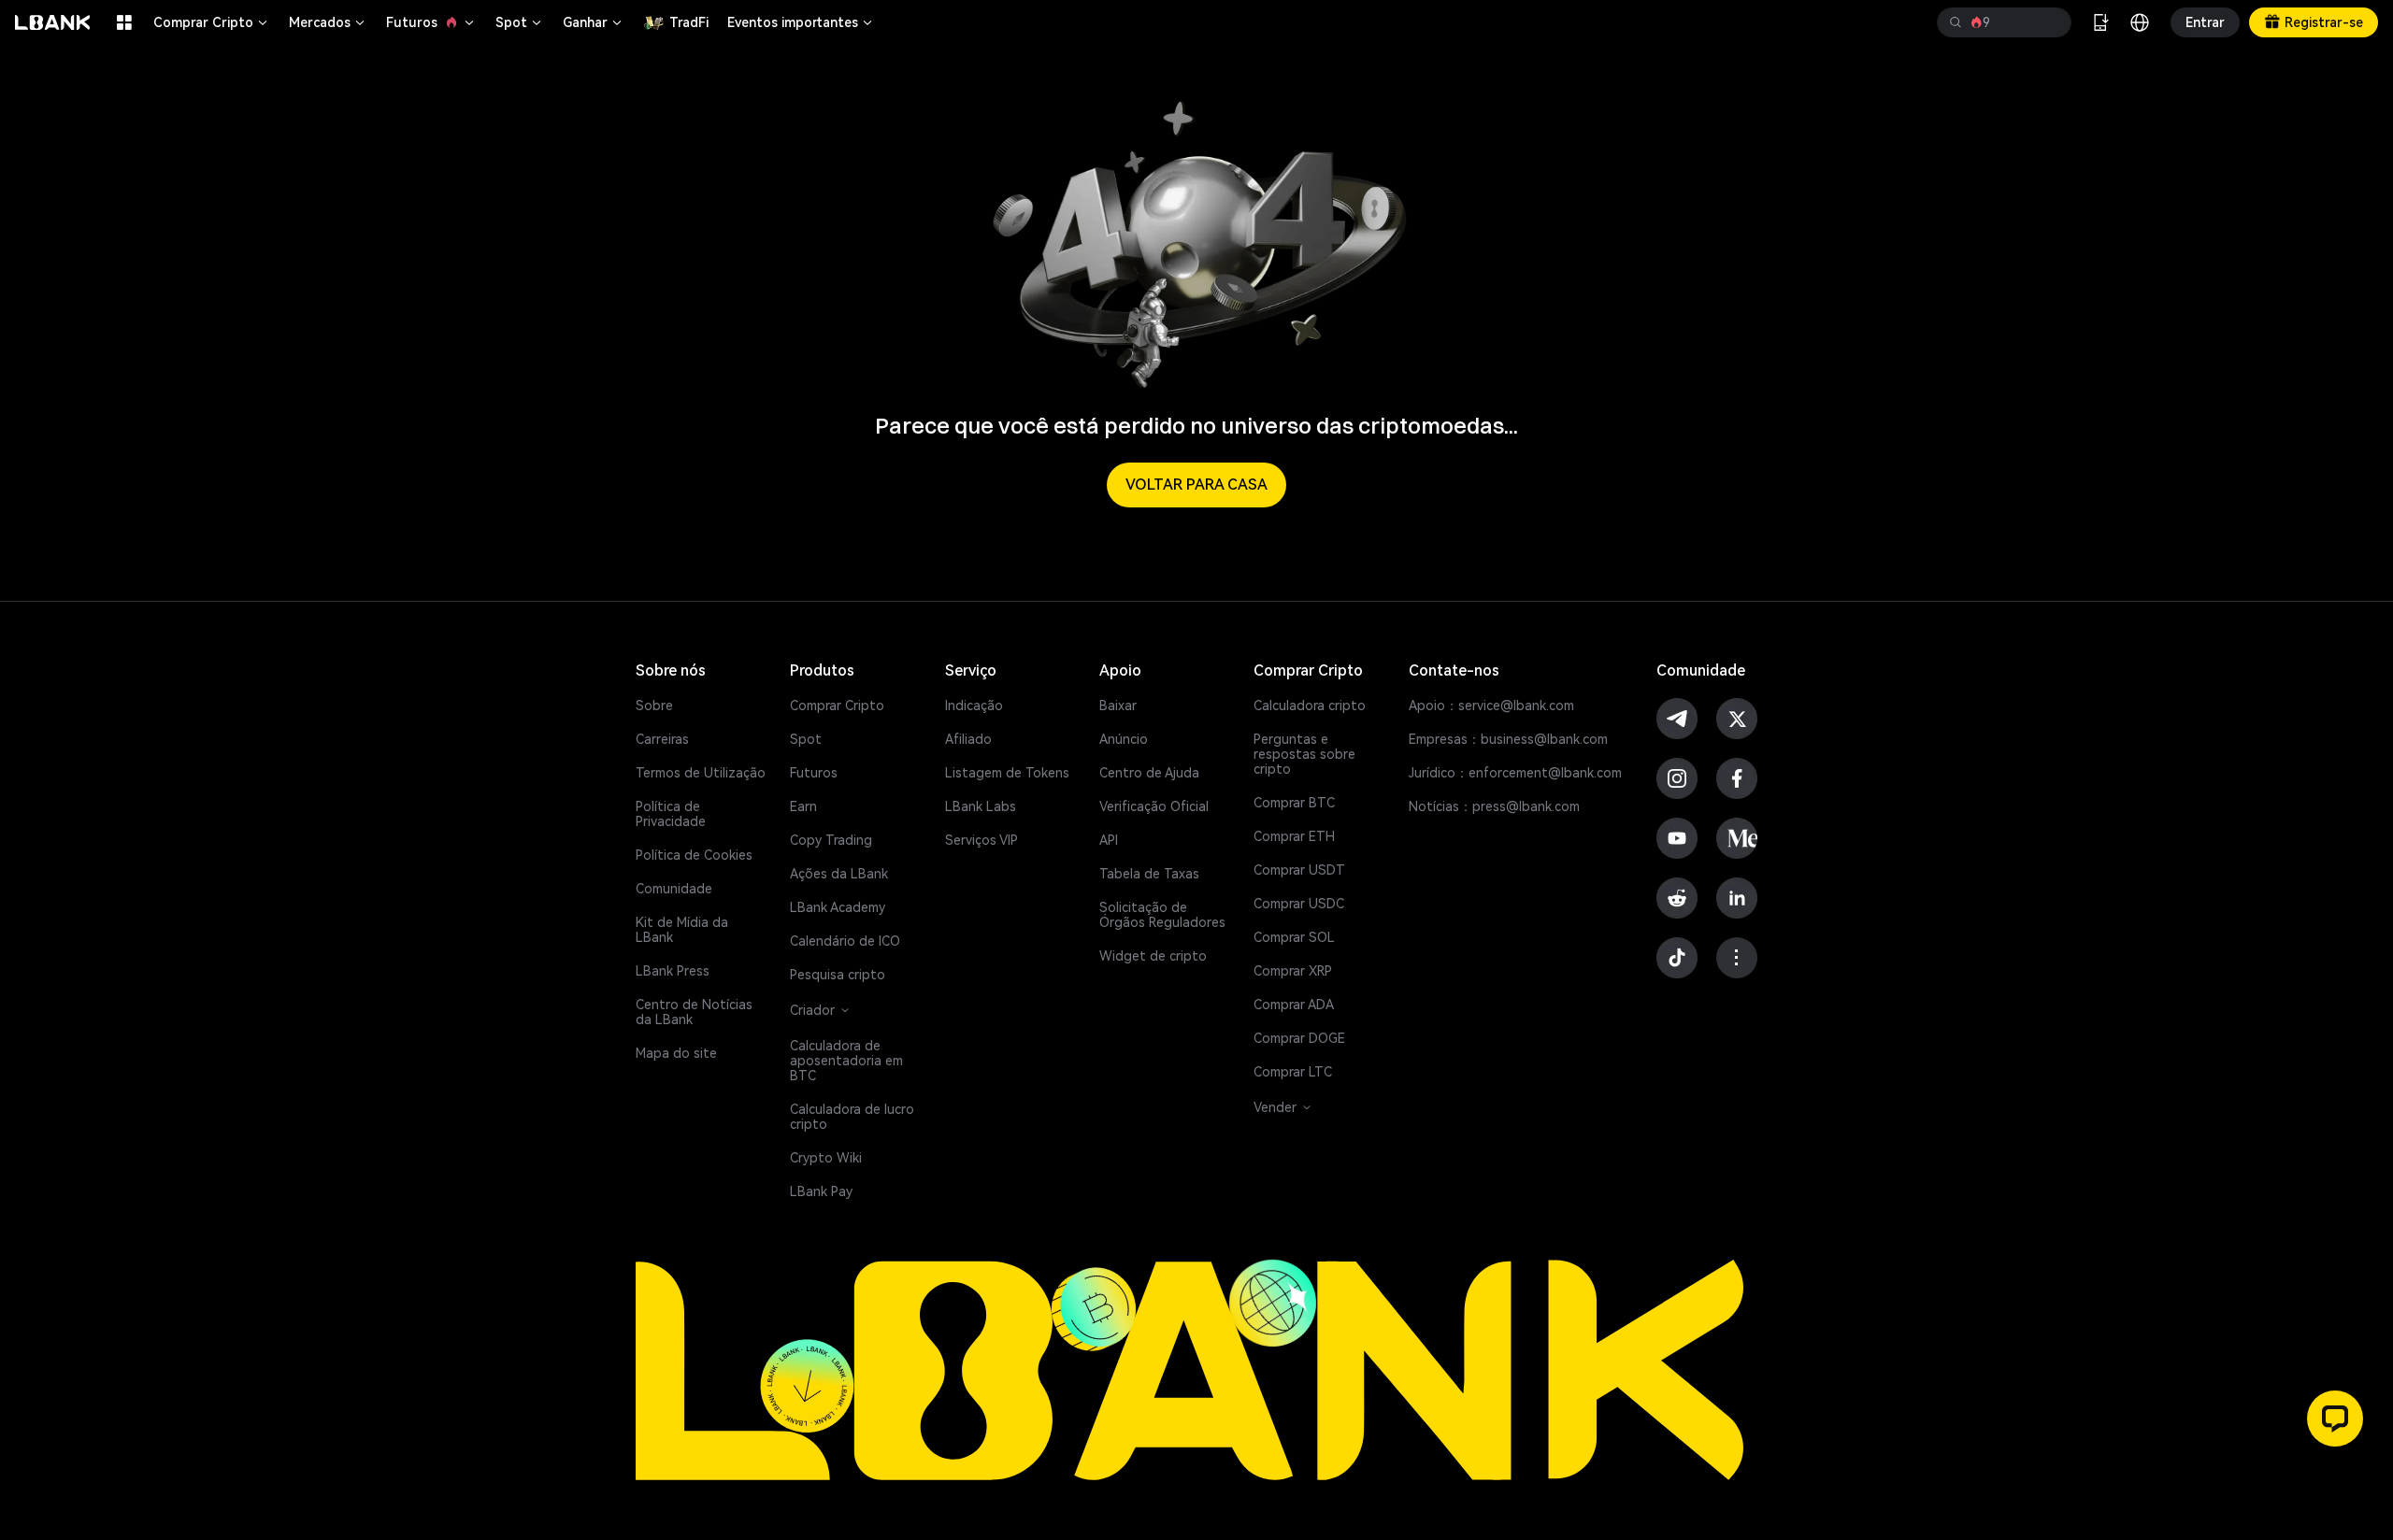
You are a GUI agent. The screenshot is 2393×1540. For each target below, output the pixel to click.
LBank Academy (838, 907)
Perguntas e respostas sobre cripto (1304, 754)
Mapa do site (676, 1053)
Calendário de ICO (845, 941)
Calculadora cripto (1310, 706)
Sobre (654, 706)
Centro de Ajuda (1149, 773)
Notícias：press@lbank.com (1494, 806)
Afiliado (968, 739)
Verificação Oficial (1154, 806)
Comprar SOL (1294, 937)
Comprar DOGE (1299, 1038)
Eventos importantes (801, 22)
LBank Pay (821, 1191)
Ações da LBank (839, 874)
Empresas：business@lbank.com (1508, 739)
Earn (803, 806)
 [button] (1956, 22)
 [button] (2050, 22)
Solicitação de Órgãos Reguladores (1162, 915)
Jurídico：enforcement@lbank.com (1515, 773)
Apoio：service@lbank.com (1491, 706)
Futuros (431, 22)
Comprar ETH (1294, 836)
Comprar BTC (1294, 803)
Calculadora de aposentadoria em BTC (846, 1061)
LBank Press (673, 971)
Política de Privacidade (671, 814)
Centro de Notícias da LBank (694, 1012)
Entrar (2205, 22)
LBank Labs (981, 806)
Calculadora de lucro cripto (852, 1117)
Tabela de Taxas (1149, 874)
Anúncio (1124, 739)
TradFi (689, 22)
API (1109, 840)
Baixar (1118, 706)
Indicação (974, 706)
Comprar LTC (1293, 1072)
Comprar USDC (1299, 904)
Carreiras (662, 739)
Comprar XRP (1293, 971)
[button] (2335, 1419)
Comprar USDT (1299, 870)
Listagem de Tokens (1007, 773)
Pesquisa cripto (838, 975)
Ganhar (594, 22)
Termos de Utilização (701, 773)
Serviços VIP (982, 840)
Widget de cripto (1153, 956)
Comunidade (674, 889)
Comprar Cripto (212, 22)
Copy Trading (831, 840)
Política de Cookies (694, 855)
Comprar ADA (1294, 1005)
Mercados (328, 22)
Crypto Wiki (826, 1158)
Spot (520, 22)
